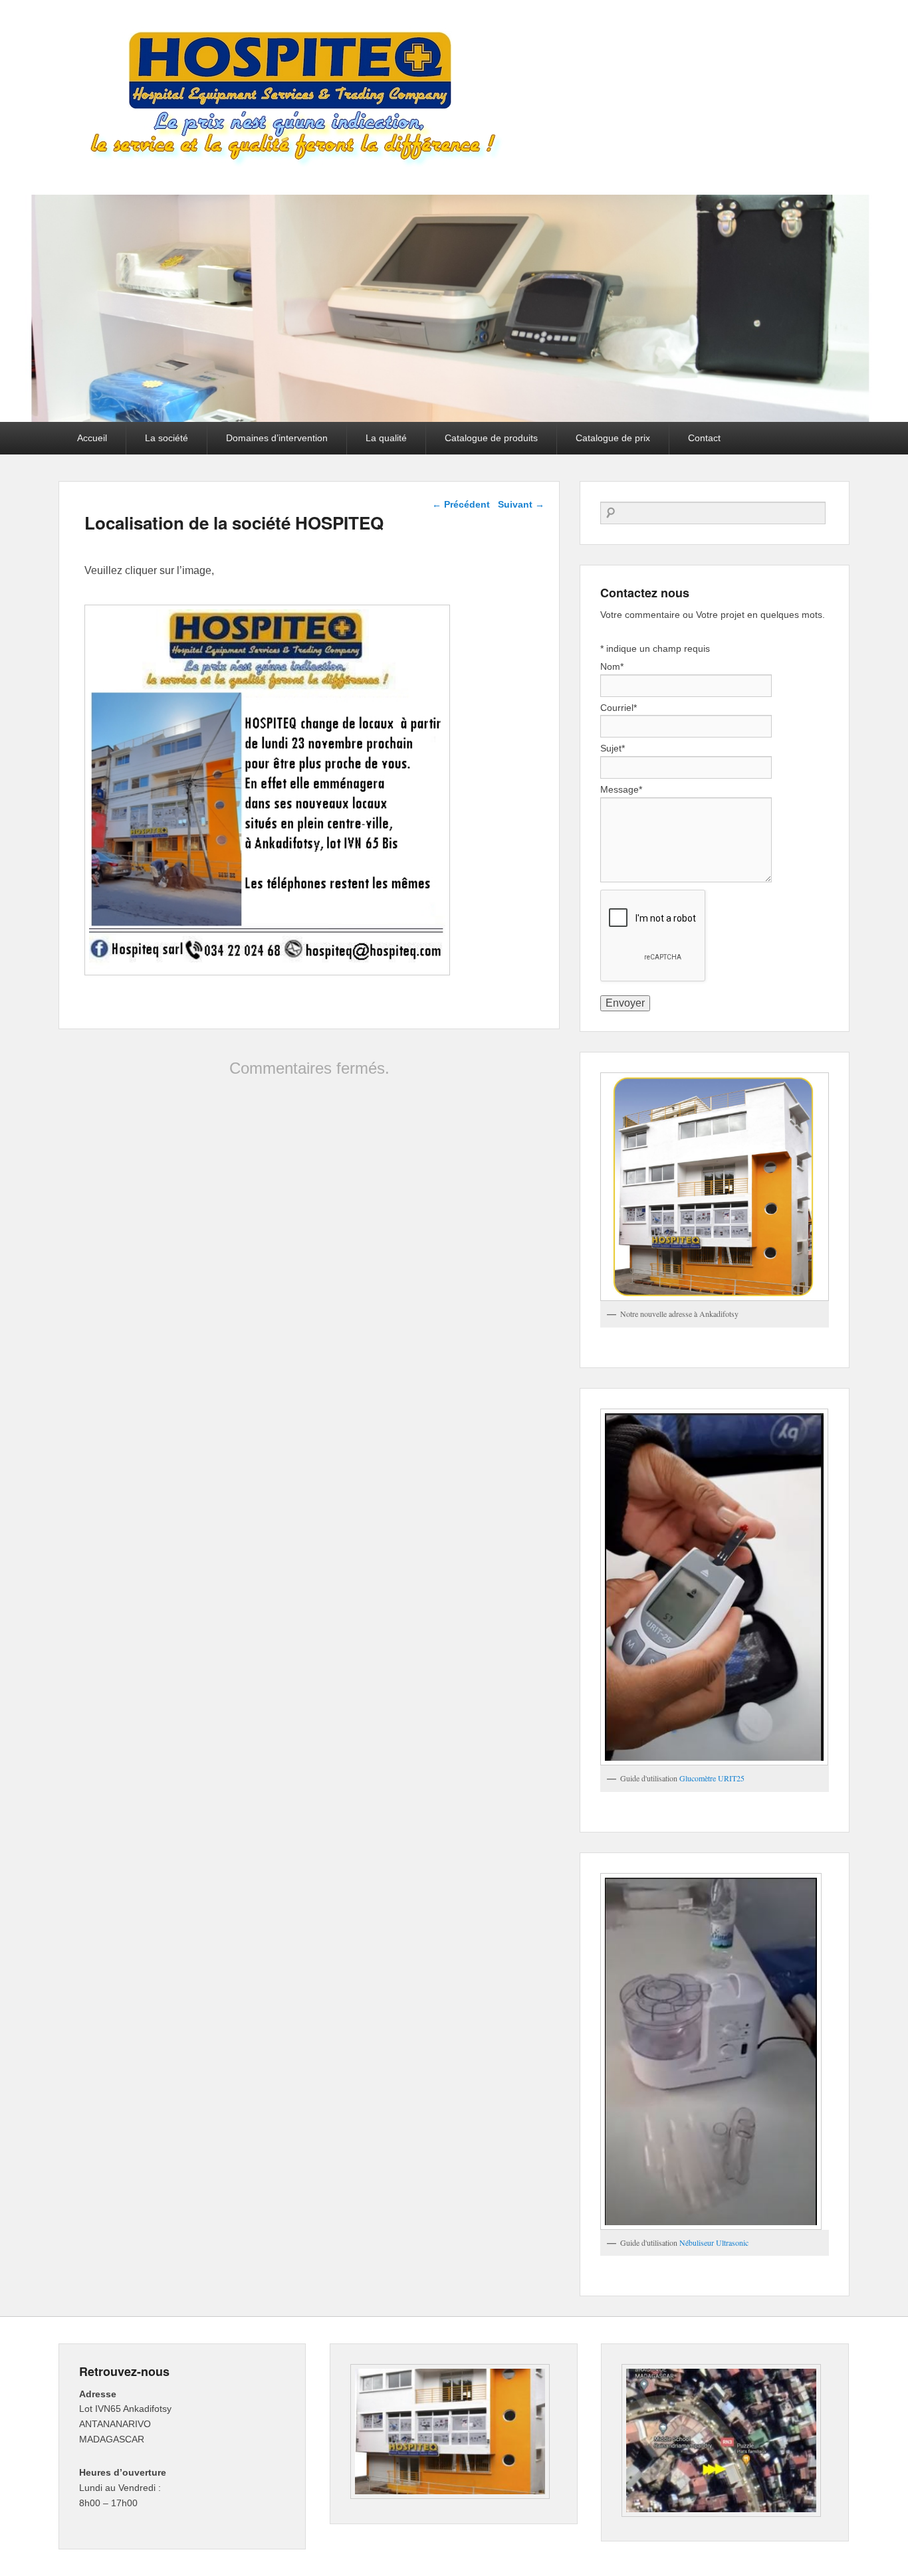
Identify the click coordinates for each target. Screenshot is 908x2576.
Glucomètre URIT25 (712, 1778)
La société (167, 438)
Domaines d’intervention (277, 438)
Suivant (521, 504)
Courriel (619, 708)
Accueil (92, 438)
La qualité (386, 438)
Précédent (461, 504)
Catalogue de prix (613, 438)
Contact (704, 438)
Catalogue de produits (491, 438)
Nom (612, 666)
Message (621, 789)
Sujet (613, 748)
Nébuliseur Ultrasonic (714, 2242)
